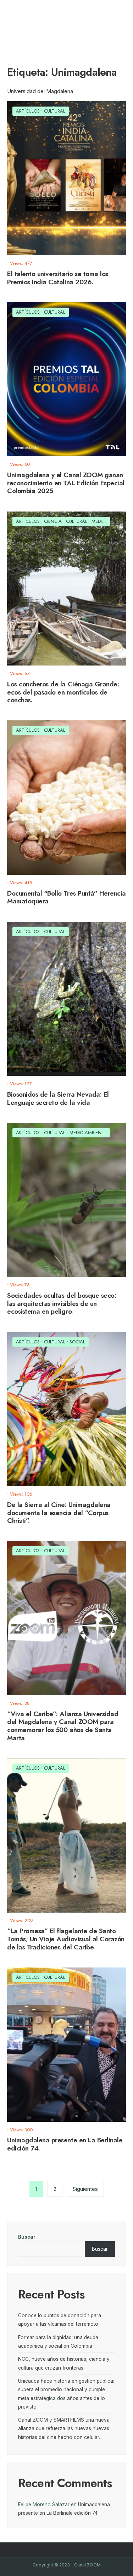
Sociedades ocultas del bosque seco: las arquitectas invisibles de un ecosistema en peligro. (62, 1304)
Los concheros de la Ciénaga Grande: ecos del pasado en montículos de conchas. (63, 692)
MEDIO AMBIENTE (88, 1133)
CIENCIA (53, 521)
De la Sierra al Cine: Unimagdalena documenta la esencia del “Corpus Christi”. (59, 1513)
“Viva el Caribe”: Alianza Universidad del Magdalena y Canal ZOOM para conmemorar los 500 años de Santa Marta (63, 1726)
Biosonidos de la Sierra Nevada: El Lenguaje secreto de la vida (58, 1098)
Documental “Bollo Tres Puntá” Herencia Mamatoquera (66, 897)
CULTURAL (55, 111)
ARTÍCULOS (28, 111)
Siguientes (85, 2189)
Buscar (27, 2237)
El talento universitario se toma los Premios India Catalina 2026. (58, 278)
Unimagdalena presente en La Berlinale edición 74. (65, 2144)
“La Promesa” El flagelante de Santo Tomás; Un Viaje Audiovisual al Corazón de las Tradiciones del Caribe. (66, 1939)
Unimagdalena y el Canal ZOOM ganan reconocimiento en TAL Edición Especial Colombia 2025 (66, 483)
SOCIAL (77, 1342)
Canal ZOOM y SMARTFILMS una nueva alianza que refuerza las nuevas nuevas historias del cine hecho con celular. (64, 2429)
